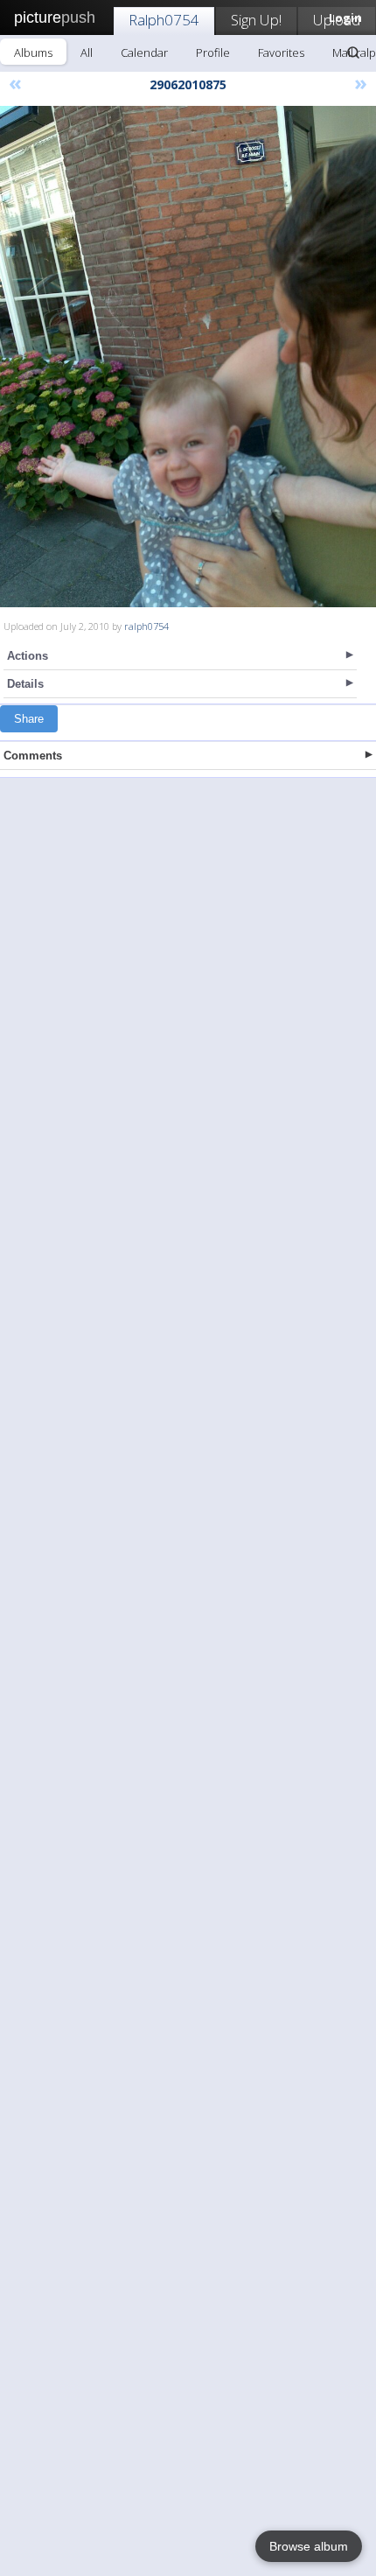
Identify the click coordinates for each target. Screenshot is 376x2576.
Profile (213, 52)
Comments (33, 756)
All (87, 52)
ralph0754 (146, 626)
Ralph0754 (164, 20)
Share (29, 719)
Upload (337, 20)
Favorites (281, 52)
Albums (33, 52)
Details (25, 684)
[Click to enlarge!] (188, 357)
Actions (28, 656)
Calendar (144, 52)
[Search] (353, 52)
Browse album (309, 2546)
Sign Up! (256, 20)
